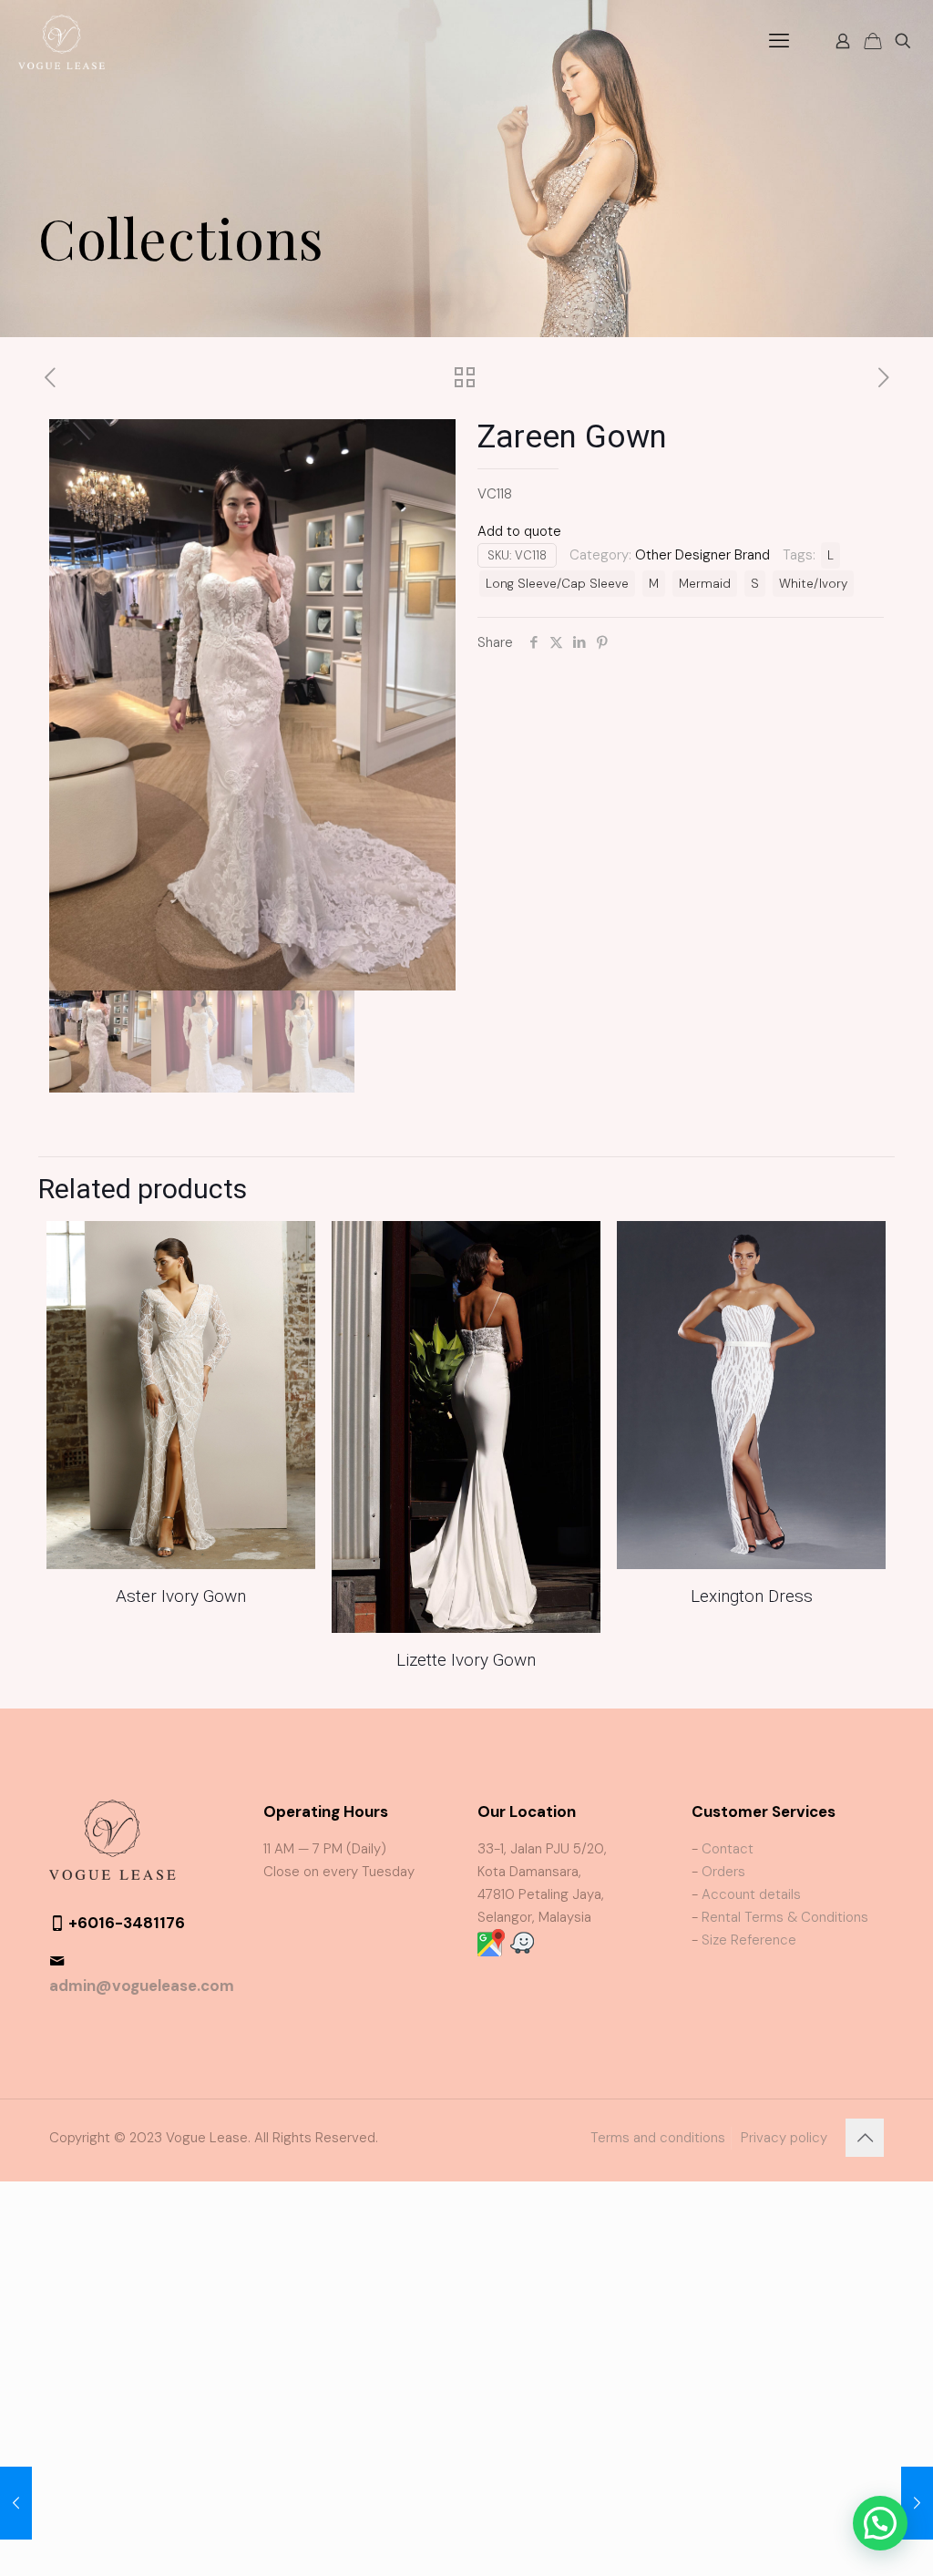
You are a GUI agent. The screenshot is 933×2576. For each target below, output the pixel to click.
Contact (728, 1849)
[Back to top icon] (865, 2138)
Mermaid (705, 584)
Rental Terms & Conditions (785, 1917)
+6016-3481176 (127, 1923)
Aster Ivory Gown (181, 1596)
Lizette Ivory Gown (466, 1660)
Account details (751, 1894)
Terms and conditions (658, 2138)
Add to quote (519, 531)
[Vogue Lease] (62, 41)
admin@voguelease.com (142, 1986)
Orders (723, 1872)
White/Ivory (813, 584)
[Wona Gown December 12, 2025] (917, 2503)
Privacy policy (784, 2138)
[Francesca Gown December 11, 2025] (16, 2503)
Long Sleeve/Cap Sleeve (557, 584)
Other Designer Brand (702, 555)
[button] (880, 2523)
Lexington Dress (752, 1596)
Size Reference (749, 1940)
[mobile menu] (779, 41)
